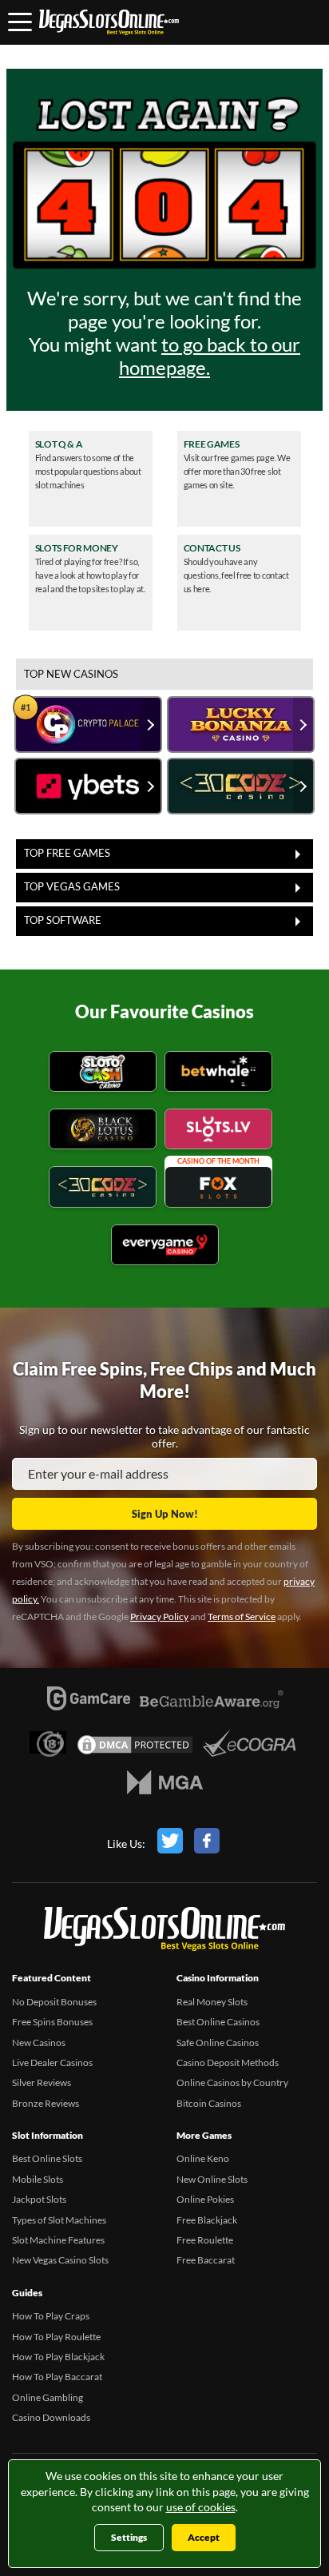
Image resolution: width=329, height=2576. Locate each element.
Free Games (212, 444)
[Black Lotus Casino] (103, 1131)
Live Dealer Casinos (52, 2062)
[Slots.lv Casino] (218, 1131)
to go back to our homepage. (210, 356)
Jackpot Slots (39, 2199)
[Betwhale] (218, 1074)
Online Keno (203, 2158)
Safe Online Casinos (218, 2042)
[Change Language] (109, 22)
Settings (129, 2537)
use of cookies (201, 2507)
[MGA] (165, 1786)
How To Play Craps (51, 2316)
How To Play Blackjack (58, 2357)
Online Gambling (48, 2397)
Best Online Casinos (218, 2022)
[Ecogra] (250, 1746)
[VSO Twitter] (170, 1844)
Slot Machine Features (58, 2240)
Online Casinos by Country (232, 2082)
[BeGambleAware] (212, 1708)
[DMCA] (135, 1749)
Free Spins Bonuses (52, 2022)
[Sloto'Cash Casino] (103, 1074)
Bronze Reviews (46, 2103)
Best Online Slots (47, 2158)
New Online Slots (212, 2179)
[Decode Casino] (103, 1189)
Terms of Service (242, 1616)
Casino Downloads (51, 2417)
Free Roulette (205, 2240)
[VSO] (164, 1932)
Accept (204, 2537)
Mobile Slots (38, 2179)
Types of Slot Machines (59, 2220)
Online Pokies (205, 2199)
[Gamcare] (89, 1702)
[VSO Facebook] (207, 1844)
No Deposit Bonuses (54, 2002)
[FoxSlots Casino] (218, 1189)
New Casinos (39, 2042)
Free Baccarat (206, 2260)
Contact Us (212, 548)
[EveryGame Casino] (165, 1247)
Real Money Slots (212, 2002)
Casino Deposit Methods (228, 2062)
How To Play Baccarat (57, 2377)
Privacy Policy (159, 1616)
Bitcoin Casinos (209, 2103)
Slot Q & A (59, 444)
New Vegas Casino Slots (60, 2260)
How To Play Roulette (56, 2337)
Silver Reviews (42, 2082)
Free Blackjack (207, 2220)
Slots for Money (77, 548)
